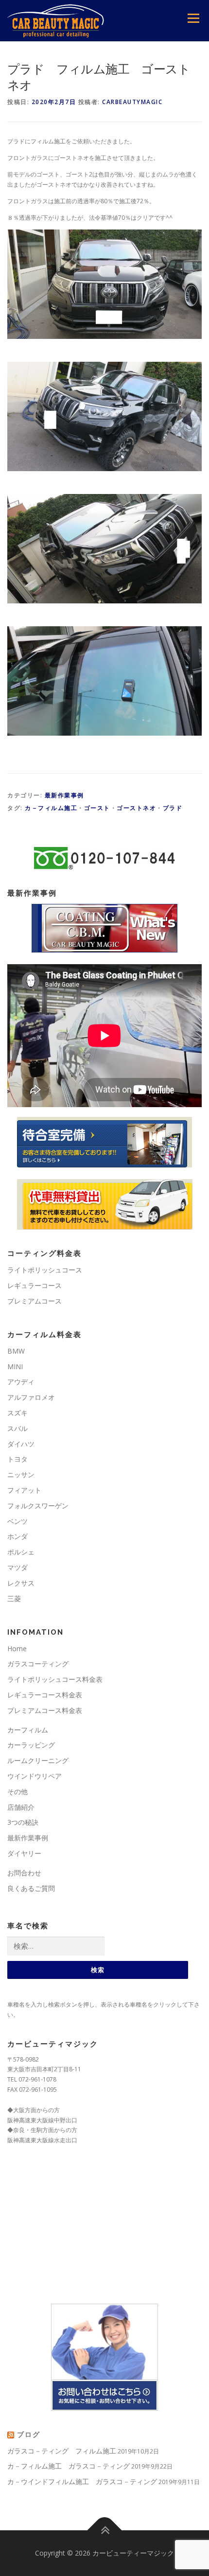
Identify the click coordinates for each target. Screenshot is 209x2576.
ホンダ (17, 1536)
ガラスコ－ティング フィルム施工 (62, 2451)
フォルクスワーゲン (38, 1506)
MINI (15, 1367)
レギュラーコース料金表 (45, 1695)
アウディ (21, 1382)
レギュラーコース (35, 1285)
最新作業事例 (64, 795)
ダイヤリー (24, 1853)
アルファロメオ (31, 1397)
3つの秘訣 (23, 1822)
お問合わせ (24, 1873)
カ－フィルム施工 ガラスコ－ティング (69, 2466)
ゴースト (97, 808)
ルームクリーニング (38, 1760)
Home (17, 1649)
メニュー (193, 18)
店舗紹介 (21, 1807)
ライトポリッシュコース (45, 1270)
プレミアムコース (35, 1301)
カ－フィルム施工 (51, 808)
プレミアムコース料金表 (45, 1710)
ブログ (29, 2435)
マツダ (17, 1567)
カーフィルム (28, 1730)
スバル (17, 1428)
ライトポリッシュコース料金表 (55, 1679)
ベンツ (17, 1521)
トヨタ (17, 1459)
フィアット (24, 1490)
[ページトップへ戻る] (105, 2531)
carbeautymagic (132, 102)
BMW (16, 1351)
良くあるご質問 (31, 1888)
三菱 (14, 1598)
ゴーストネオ (136, 808)
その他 (17, 1791)
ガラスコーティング (38, 1664)
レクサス (21, 1583)
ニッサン (21, 1474)
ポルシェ (21, 1552)
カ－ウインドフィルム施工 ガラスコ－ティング (82, 2481)
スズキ (17, 1413)
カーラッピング (31, 1745)
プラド (173, 808)
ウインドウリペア (35, 1776)
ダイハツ (21, 1444)
